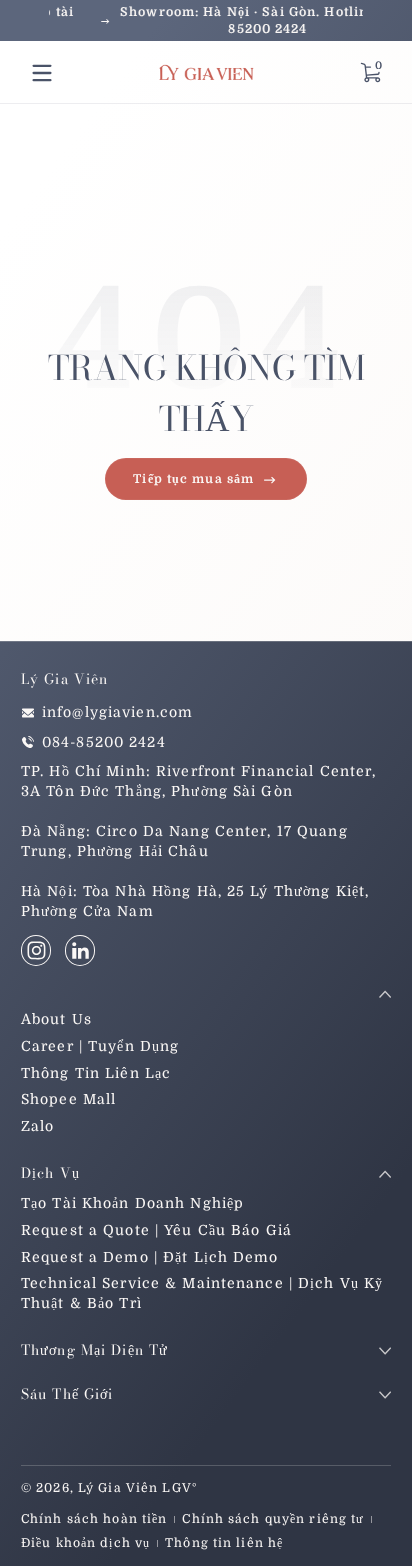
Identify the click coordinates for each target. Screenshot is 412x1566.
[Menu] (42, 73)
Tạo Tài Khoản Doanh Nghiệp (132, 1203)
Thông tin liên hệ (224, 1543)
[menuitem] (206, 1020)
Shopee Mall (68, 1099)
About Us (56, 1019)
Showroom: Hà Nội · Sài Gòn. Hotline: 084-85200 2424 (206, 20)
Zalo (37, 1126)
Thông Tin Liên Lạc (96, 1073)
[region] (206, 21)
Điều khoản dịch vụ (85, 1543)
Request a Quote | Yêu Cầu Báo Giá (156, 1230)
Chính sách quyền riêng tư (273, 1519)
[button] (370, 73)
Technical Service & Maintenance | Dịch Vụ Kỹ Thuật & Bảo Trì (202, 1293)
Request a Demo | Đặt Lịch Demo (150, 1257)
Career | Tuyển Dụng (100, 1046)
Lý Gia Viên (118, 1488)
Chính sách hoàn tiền (94, 1519)
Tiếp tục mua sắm (193, 479)
